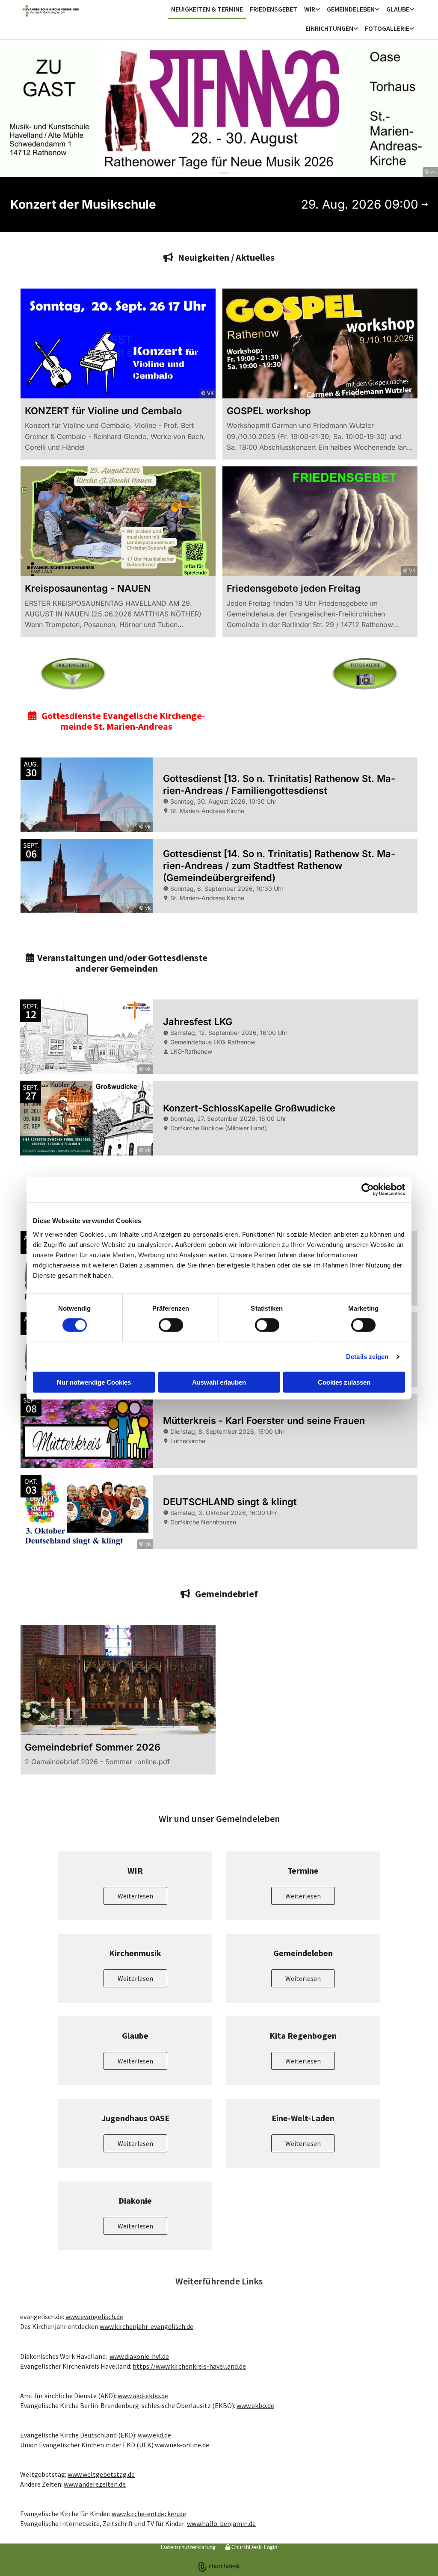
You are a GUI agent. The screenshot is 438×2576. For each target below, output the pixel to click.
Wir (310, 9)
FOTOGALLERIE (387, 28)
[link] (312, 10)
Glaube (398, 9)
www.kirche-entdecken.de (149, 2514)
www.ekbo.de (255, 2405)
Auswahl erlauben (219, 1382)
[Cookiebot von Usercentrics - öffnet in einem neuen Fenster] (368, 1190)
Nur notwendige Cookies (94, 1382)
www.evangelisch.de (94, 2317)
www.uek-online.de (182, 2445)
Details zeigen (367, 1357)
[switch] (171, 1325)
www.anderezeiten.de (95, 2484)
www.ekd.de (154, 2435)
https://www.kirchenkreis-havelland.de (189, 2366)
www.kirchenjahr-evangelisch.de (146, 2326)
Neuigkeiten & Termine (207, 9)
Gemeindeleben (351, 9)
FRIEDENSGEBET (274, 9)
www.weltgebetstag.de (101, 2474)
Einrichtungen (329, 28)
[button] (135, 1896)
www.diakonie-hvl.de (139, 2356)
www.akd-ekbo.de (143, 2396)
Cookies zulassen (344, 1382)
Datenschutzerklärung (188, 2547)
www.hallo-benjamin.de (221, 2523)
